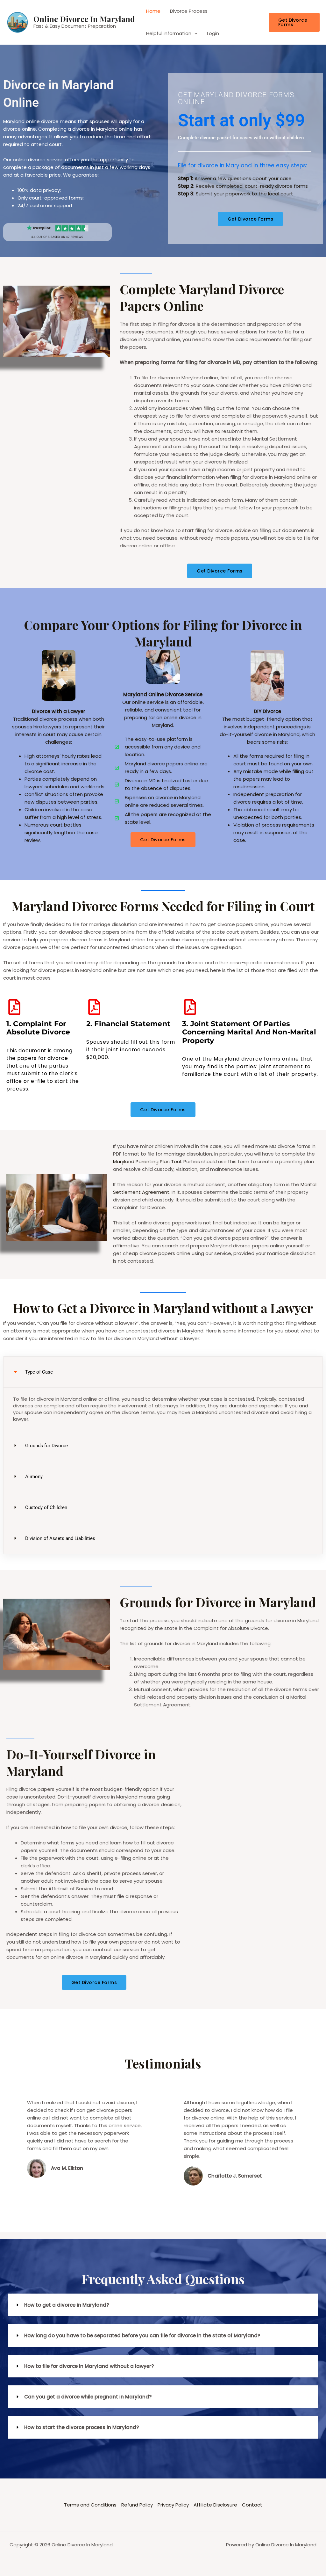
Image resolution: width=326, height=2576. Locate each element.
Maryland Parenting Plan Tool (147, 1161)
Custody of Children (46, 1507)
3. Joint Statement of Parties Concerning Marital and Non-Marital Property (249, 1032)
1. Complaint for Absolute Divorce (38, 1028)
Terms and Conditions (90, 2505)
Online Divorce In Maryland (84, 19)
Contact (252, 2505)
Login (213, 33)
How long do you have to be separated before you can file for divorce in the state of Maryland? (142, 2335)
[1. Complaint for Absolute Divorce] (14, 1007)
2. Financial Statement (128, 1024)
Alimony (34, 1477)
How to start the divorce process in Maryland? (81, 2427)
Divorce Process (189, 11)
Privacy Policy (173, 2505)
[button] (294, 22)
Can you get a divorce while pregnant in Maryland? (88, 2397)
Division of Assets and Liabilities (60, 1538)
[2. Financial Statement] (94, 1007)
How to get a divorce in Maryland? (67, 2305)
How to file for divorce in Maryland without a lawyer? (89, 2366)
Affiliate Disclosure (215, 2505)
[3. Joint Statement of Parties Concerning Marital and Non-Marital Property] (190, 1007)
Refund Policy (137, 2505)
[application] (194, 33)
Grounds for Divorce (46, 1446)
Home (153, 11)
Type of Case (39, 1372)
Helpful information (169, 33)
